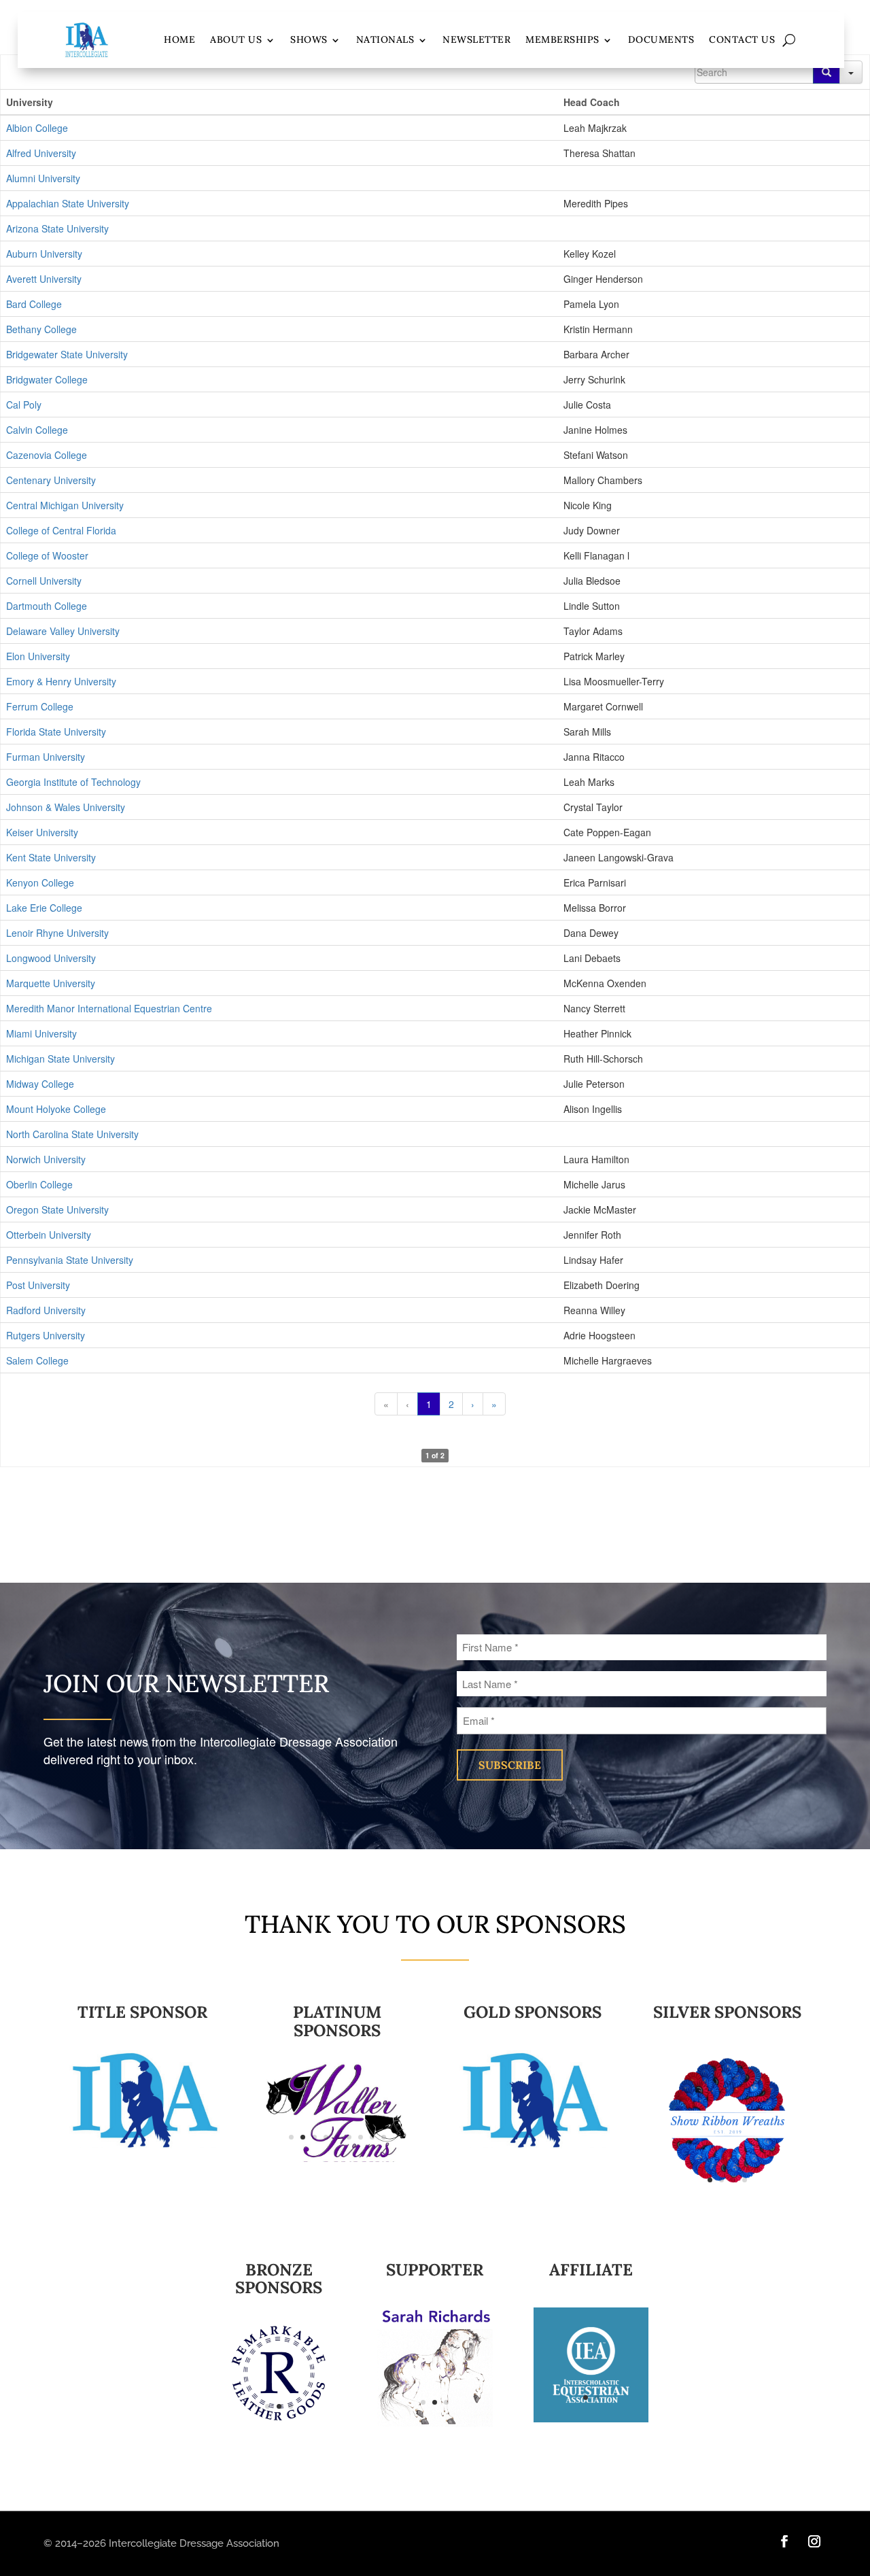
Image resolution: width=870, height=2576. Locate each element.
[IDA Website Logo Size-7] (279, 2372)
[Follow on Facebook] (784, 2541)
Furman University (46, 757)
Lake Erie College (44, 908)
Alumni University (43, 178)
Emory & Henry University (61, 681)
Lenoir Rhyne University (57, 933)
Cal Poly (24, 405)
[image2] (435, 2366)
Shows (309, 39)
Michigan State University (60, 1059)
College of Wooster (47, 555)
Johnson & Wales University (66, 807)
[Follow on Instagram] (814, 2541)
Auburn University (44, 254)
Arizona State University (57, 228)
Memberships (562, 39)
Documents (661, 39)
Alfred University (41, 153)
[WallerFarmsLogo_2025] (337, 2109)
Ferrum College (40, 706)
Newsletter (476, 39)
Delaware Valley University (63, 631)
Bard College (34, 304)
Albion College (37, 128)
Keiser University (42, 832)
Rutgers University (46, 1335)
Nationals (385, 39)
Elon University (38, 656)
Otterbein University (49, 1235)
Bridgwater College (47, 379)
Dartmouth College (47, 606)
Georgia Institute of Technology (73, 782)
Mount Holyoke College (56, 1109)
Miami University (41, 1033)
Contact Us (742, 39)
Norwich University (46, 1159)
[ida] (533, 2099)
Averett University (44, 279)
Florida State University (56, 732)
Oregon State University (57, 1209)
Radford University (46, 1310)
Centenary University (51, 480)
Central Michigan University (65, 505)
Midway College (40, 1084)
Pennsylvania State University (70, 1260)
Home (179, 39)
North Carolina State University (72, 1134)
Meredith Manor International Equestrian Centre (109, 1008)
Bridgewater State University (67, 354)
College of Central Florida (61, 530)
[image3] (728, 2126)
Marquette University (51, 983)
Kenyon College (40, 882)
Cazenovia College (47, 455)
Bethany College (41, 329)
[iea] (591, 2363)
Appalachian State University (68, 203)
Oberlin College (39, 1184)
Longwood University (51, 958)
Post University (38, 1285)
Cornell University (44, 581)
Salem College (37, 1360)
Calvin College (37, 430)
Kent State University (51, 857)
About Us (236, 39)
